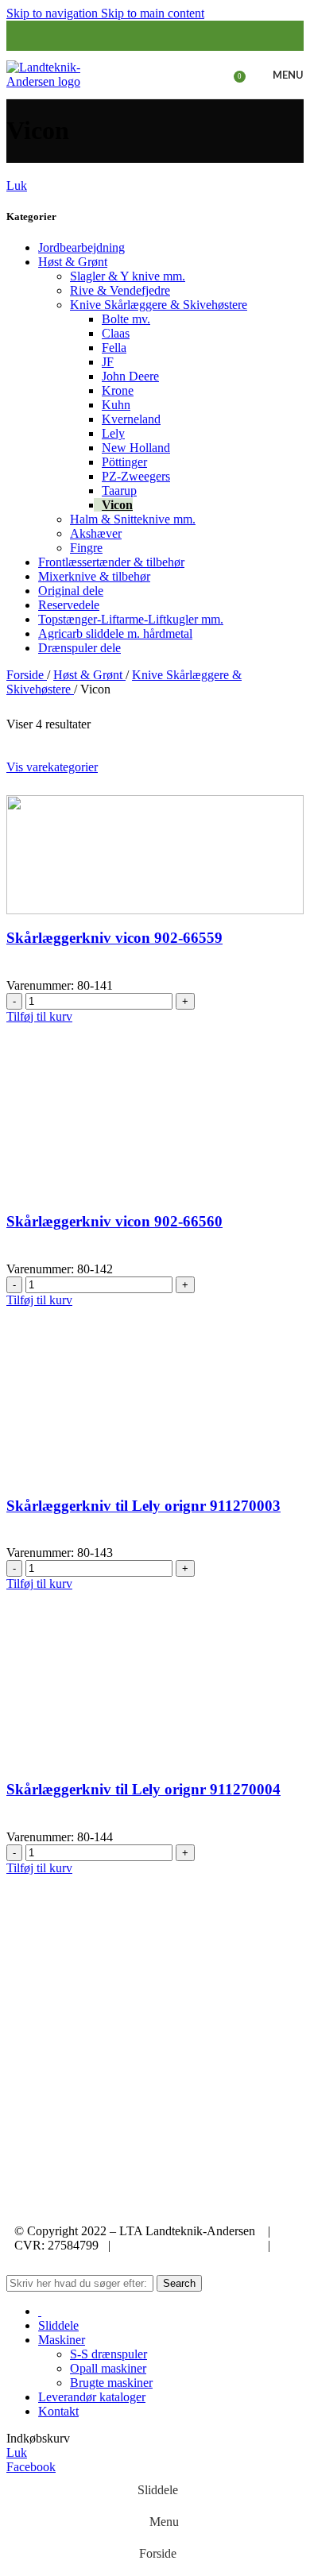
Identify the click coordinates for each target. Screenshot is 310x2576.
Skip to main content (153, 13)
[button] (39, 1016)
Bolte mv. (126, 319)
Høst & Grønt (73, 262)
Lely (113, 433)
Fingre (86, 548)
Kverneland (131, 419)
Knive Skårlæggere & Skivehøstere (159, 305)
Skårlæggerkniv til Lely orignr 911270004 (143, 1789)
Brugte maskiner (111, 2383)
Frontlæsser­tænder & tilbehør (111, 562)
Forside (27, 675)
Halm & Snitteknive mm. (133, 519)
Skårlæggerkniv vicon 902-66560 (114, 1221)
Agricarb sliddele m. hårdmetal (115, 633)
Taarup (119, 490)
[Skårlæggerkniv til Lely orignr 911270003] (155, 1421)
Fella (114, 348)
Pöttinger (124, 462)
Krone (118, 390)
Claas (116, 333)
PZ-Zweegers (136, 476)
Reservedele (69, 605)
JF (108, 362)
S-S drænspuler (108, 2354)
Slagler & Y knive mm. (128, 276)
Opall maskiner (108, 2368)
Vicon (117, 505)
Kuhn (116, 405)
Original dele (71, 591)
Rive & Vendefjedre (120, 290)
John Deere (130, 376)
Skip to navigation (54, 13)
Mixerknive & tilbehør (94, 576)
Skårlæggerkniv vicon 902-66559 (114, 938)
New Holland (136, 448)
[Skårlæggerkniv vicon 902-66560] (155, 1137)
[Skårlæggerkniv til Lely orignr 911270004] (155, 1705)
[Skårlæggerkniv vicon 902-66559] (155, 854)
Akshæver (96, 533)
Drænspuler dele (79, 648)
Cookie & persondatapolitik (189, 2245)
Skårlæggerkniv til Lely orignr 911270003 (143, 1506)
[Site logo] (56, 73)
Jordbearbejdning (81, 247)
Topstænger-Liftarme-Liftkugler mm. (131, 619)
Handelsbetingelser (68, 2259)
